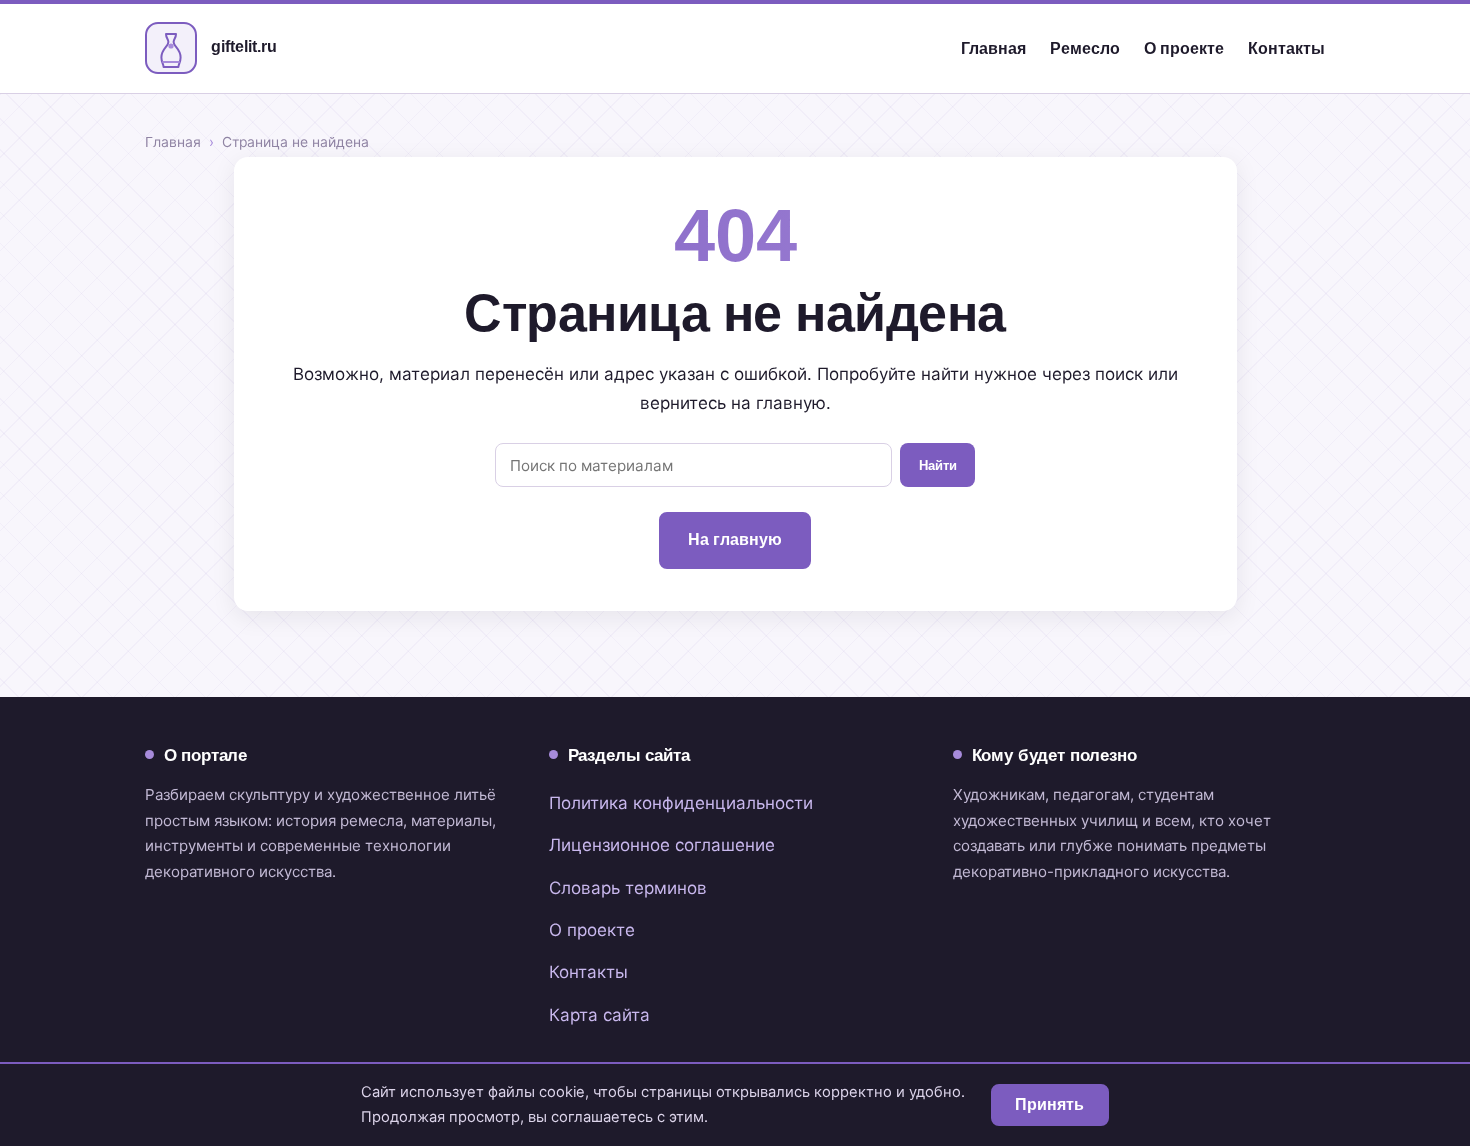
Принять (1049, 1104)
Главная (993, 48)
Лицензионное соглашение (662, 845)
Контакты (1286, 48)
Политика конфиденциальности (681, 803)
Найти (938, 465)
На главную (735, 539)
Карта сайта (599, 1015)
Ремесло (1085, 48)
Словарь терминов (628, 888)
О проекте (1184, 48)
